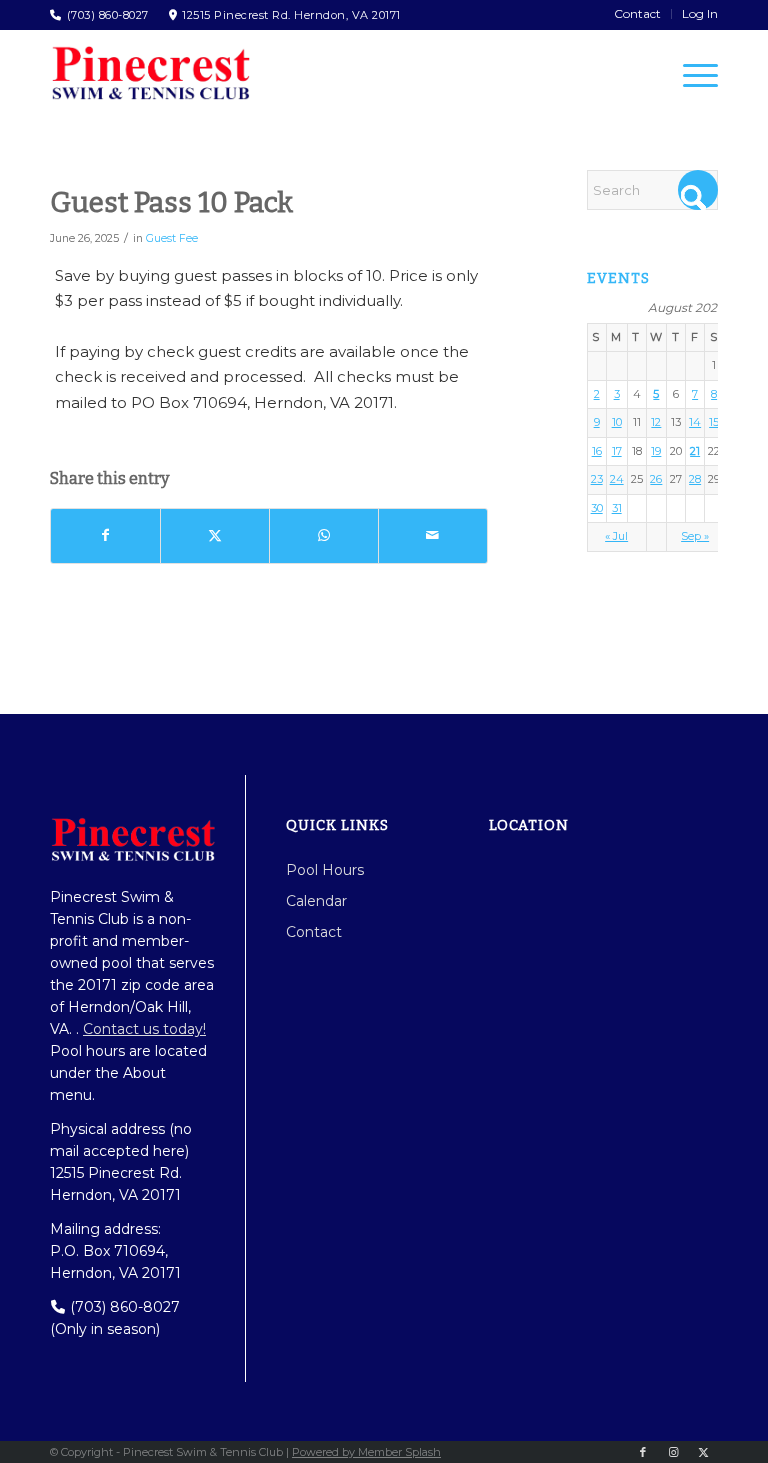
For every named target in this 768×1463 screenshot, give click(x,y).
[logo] (150, 73)
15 (714, 422)
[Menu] (690, 75)
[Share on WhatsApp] (324, 536)
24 (617, 479)
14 (695, 422)
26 (656, 479)
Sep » (695, 536)
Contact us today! (144, 1029)
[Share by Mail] (433, 536)
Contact (314, 932)
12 (656, 422)
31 (617, 508)
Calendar (316, 901)
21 (695, 451)
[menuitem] (638, 14)
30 (597, 508)
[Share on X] (215, 536)
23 (597, 479)
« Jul (616, 536)
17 (617, 451)
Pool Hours (325, 870)
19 (656, 451)
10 (617, 422)
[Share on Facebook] (105, 536)
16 (597, 451)
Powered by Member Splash (366, 1452)
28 (695, 479)
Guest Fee (172, 238)
